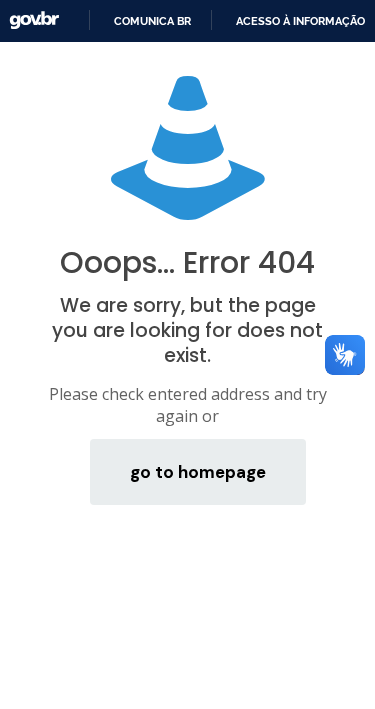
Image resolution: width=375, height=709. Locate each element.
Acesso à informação (300, 21)
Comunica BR (152, 21)
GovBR (34, 20)
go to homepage (198, 472)
